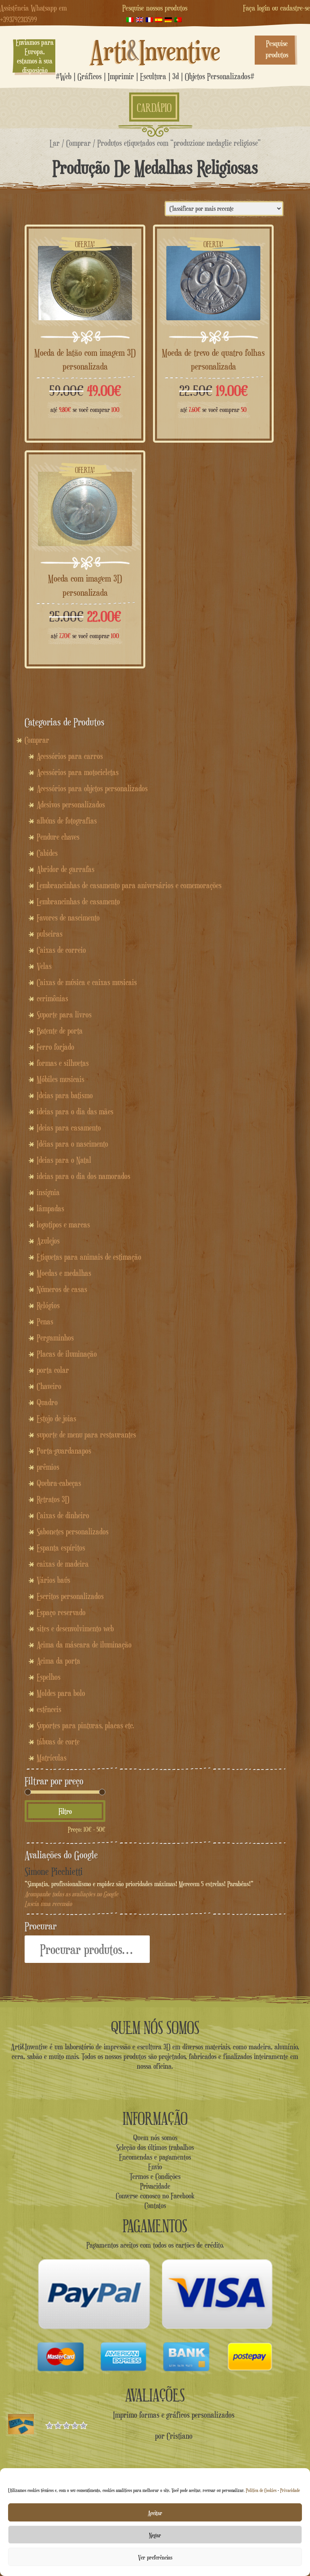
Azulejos (48, 1241)
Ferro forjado (56, 1047)
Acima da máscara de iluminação (84, 1645)
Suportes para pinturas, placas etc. (85, 1725)
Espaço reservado (61, 1612)
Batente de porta (60, 1031)
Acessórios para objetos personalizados (92, 788)
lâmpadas (50, 1208)
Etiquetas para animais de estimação (89, 1257)
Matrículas (52, 1758)
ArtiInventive (155, 50)
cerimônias (52, 998)
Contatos (155, 2205)
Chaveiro (49, 1386)
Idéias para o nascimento (72, 1144)
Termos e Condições (155, 2176)
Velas (44, 966)
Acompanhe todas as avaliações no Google (71, 1894)
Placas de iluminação (67, 1354)
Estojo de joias (57, 1418)
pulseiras (50, 934)
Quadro (47, 1402)
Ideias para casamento (69, 1128)
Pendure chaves (58, 837)
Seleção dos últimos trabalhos (155, 2147)
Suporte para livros (64, 1015)
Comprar (79, 143)
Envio (155, 2166)
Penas (45, 1322)
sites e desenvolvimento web (75, 1628)
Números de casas (62, 1289)
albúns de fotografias (67, 821)
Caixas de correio (61, 950)
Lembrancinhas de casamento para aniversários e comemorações (129, 885)
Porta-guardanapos (64, 1451)
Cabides (47, 853)
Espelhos (49, 1677)
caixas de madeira (63, 1564)
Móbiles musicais (61, 1079)
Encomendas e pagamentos (155, 2157)
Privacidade (290, 2490)
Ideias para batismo (65, 1095)
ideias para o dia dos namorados (84, 1176)
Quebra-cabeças (59, 1483)
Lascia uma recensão (48, 1904)
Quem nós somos (155, 2137)
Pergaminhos (55, 1338)
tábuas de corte (58, 1742)
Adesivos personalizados (71, 805)
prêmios (48, 1467)
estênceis (49, 1709)
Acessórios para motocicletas (78, 772)
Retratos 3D (53, 1499)
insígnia (48, 1192)
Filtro (65, 1811)
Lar (55, 143)
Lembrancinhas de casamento (78, 901)
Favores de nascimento (68, 918)
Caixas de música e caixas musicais (87, 982)
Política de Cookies (261, 2490)
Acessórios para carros (70, 756)
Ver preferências (155, 2557)
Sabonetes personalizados (73, 1532)
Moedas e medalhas (64, 1273)
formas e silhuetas (63, 1063)
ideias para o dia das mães (75, 1112)
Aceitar (155, 2513)
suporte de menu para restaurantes (86, 1435)
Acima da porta (59, 1661)
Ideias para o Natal (64, 1160)
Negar (155, 2535)
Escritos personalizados (70, 1596)
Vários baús (53, 1580)
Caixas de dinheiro (63, 1515)
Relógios (48, 1305)
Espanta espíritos (61, 1548)
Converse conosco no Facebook (155, 2196)
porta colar (53, 1370)
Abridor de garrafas (66, 869)
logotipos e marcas (63, 1225)
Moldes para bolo (61, 1693)
